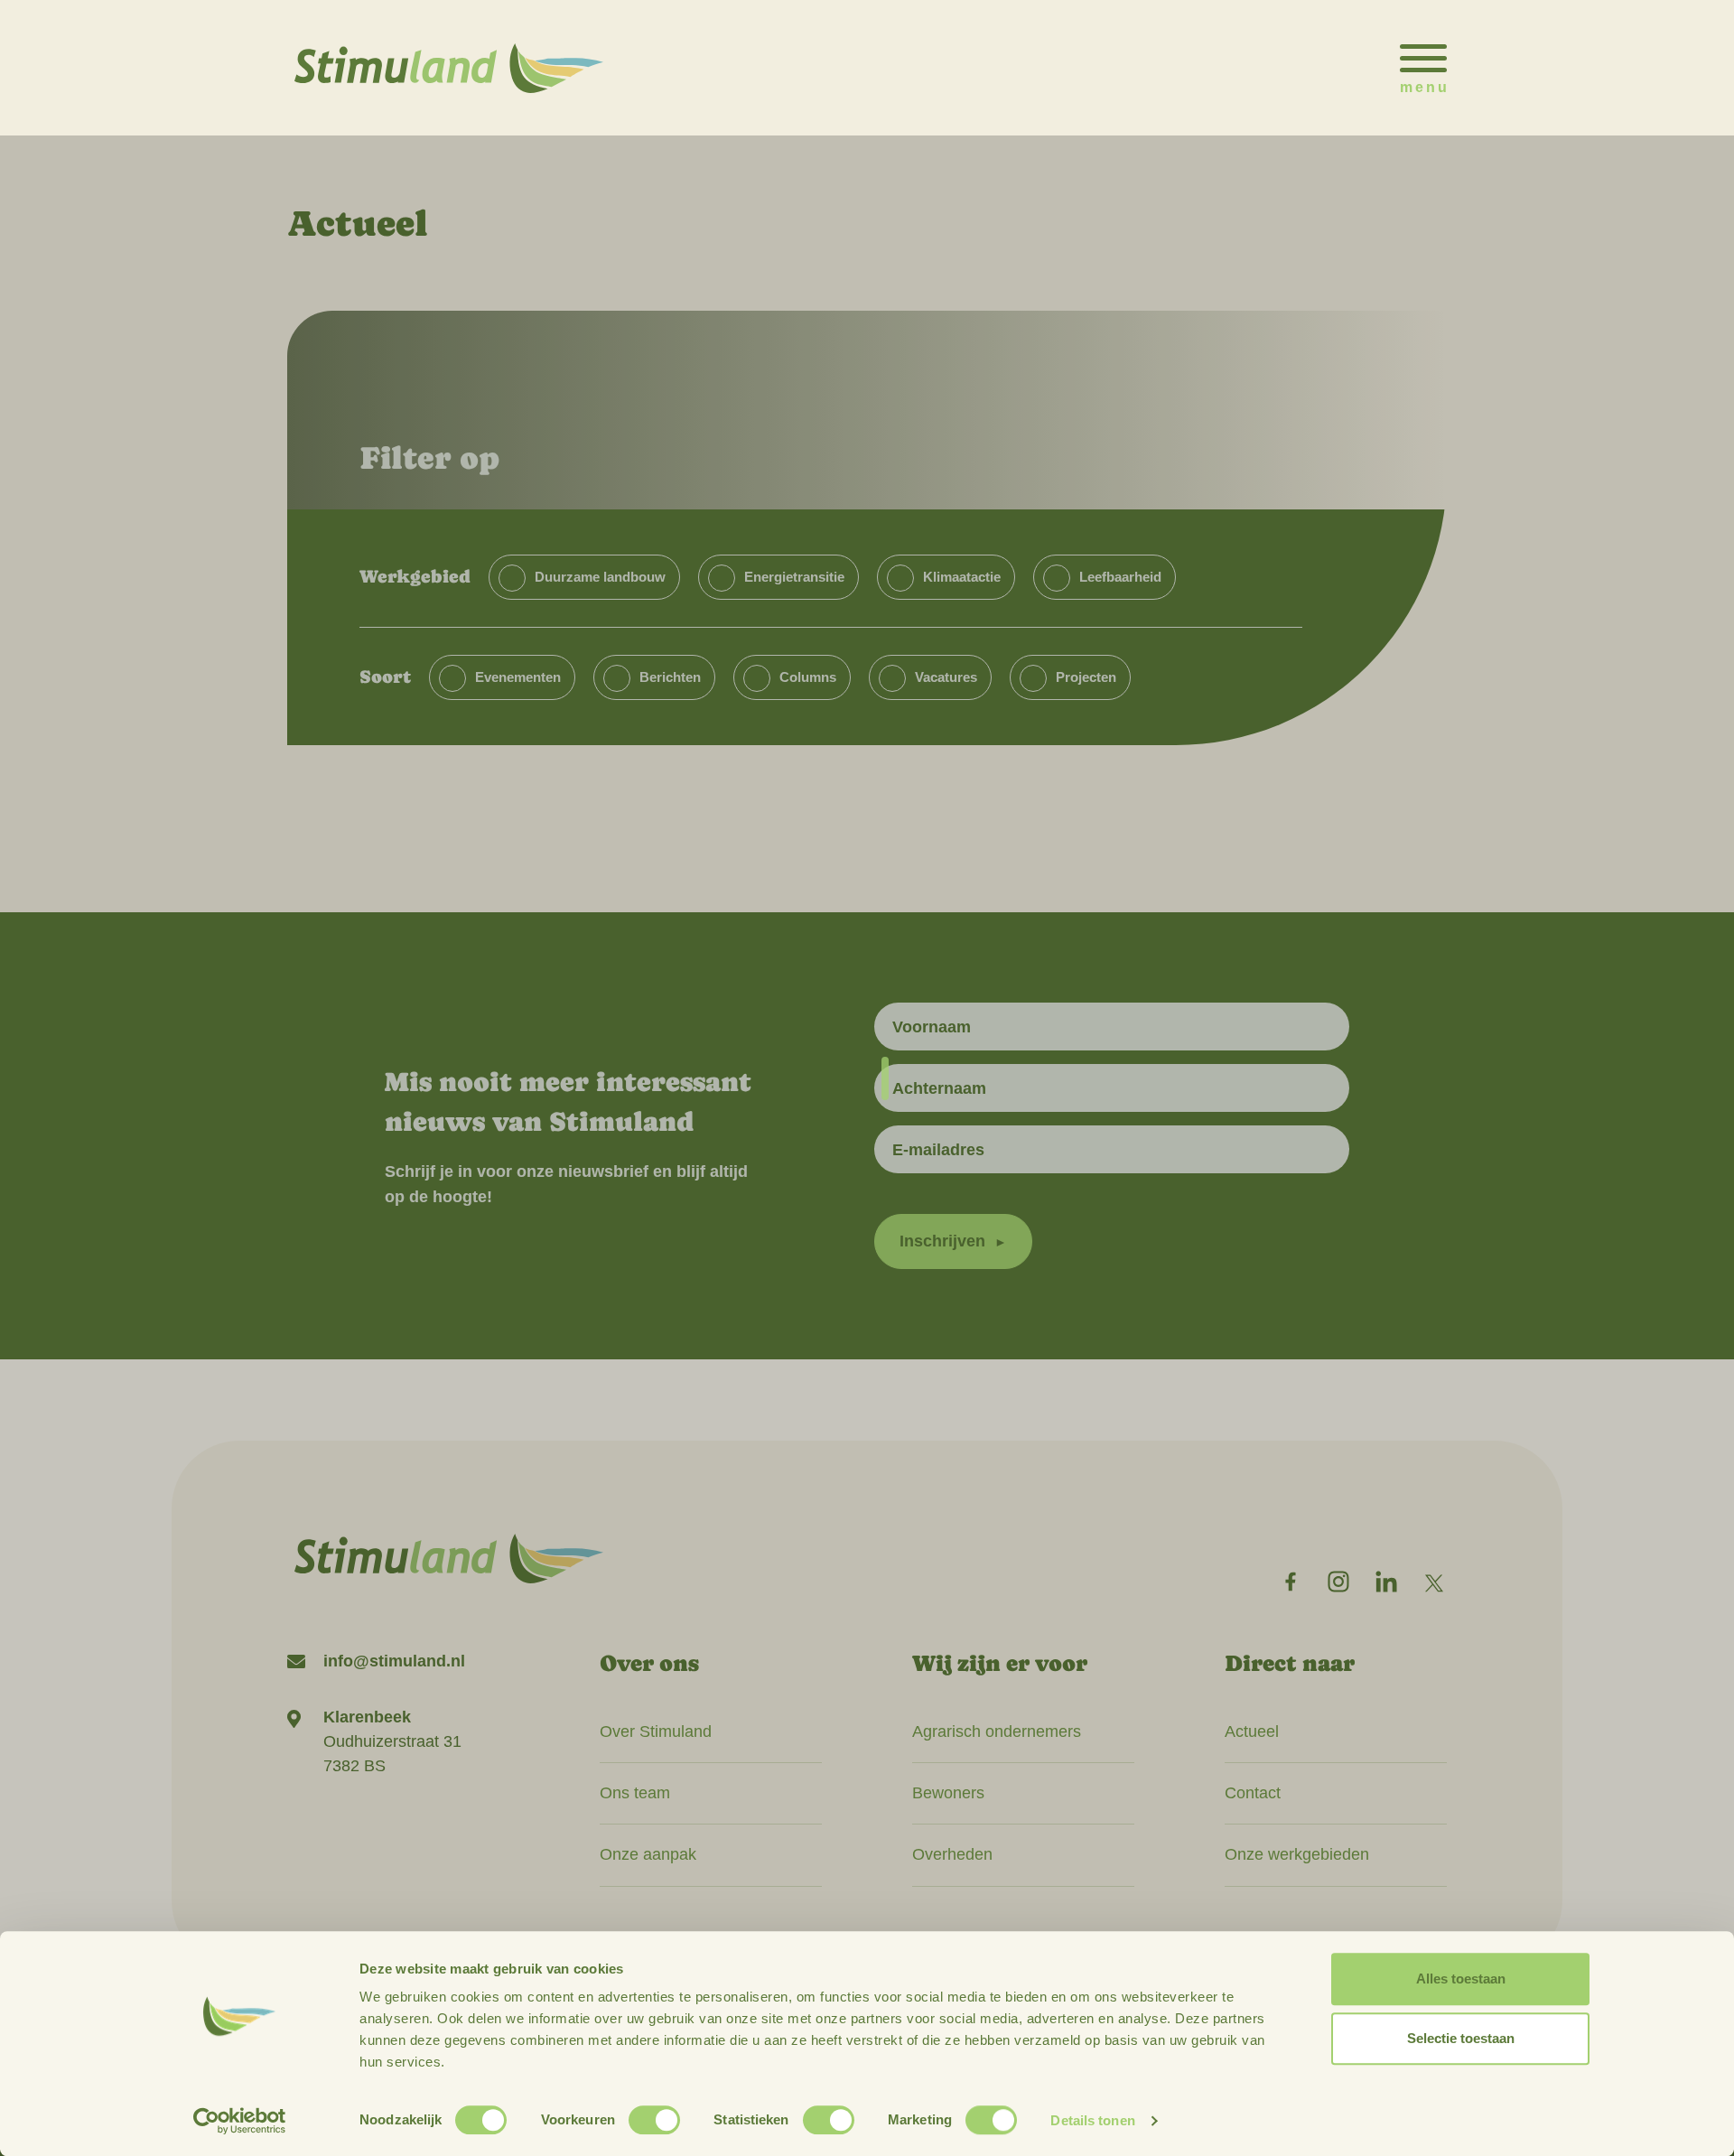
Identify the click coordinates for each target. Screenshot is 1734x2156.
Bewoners (948, 1793)
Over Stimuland (656, 1731)
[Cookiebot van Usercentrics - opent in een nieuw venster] (240, 2121)
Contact (1253, 1793)
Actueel (1252, 1731)
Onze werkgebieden (1297, 1854)
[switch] (654, 2120)
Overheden (952, 1854)
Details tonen (1092, 2120)
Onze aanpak (648, 1854)
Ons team (635, 1793)
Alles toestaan (1461, 1979)
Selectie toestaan (1461, 2038)
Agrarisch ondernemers (997, 1731)
